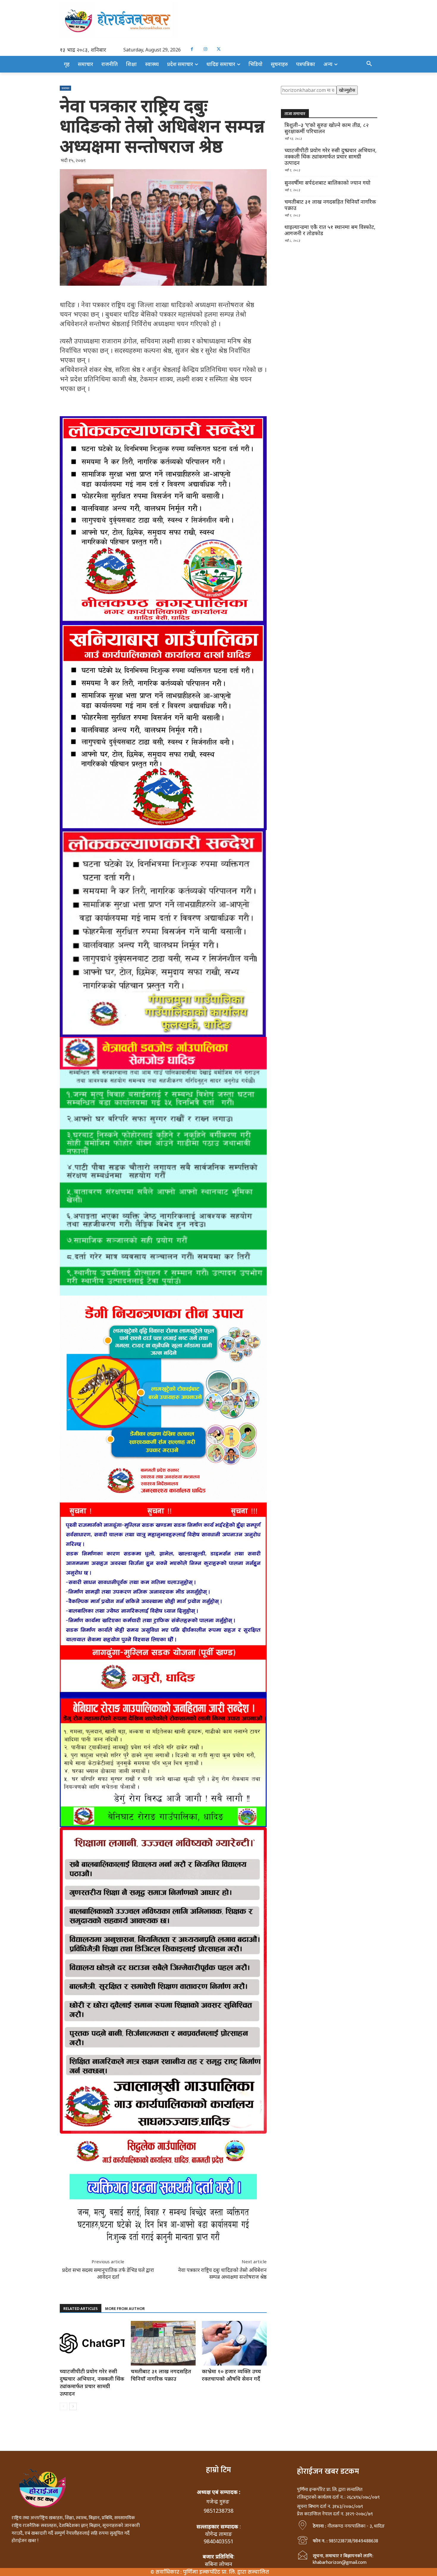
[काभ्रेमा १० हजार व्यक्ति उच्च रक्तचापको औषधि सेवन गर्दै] (234, 2343)
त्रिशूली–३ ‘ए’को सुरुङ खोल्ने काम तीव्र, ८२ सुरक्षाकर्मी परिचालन (327, 128)
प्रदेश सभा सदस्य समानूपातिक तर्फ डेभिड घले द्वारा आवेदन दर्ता (108, 2273)
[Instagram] (205, 49)
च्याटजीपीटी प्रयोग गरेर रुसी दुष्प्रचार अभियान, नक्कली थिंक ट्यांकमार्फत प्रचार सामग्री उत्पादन (92, 2382)
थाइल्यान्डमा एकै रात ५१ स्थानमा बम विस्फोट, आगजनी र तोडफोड (330, 230)
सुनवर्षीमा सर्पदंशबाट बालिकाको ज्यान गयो (327, 183)
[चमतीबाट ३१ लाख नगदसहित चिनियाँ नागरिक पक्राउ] (163, 2343)
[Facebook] (192, 49)
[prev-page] (63, 2406)
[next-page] (73, 2406)
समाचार (65, 88)
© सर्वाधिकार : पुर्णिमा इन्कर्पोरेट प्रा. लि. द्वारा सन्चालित (210, 2572)
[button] (369, 64)
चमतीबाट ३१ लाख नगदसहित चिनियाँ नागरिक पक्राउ (161, 2375)
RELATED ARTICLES (81, 2309)
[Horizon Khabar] (218, 20)
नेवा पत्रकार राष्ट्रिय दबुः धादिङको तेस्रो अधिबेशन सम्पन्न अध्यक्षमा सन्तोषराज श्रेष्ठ (222, 2273)
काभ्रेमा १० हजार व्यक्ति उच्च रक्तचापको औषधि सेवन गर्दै (231, 2375)
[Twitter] (219, 49)
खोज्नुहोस (347, 90)
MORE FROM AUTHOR (125, 2309)
